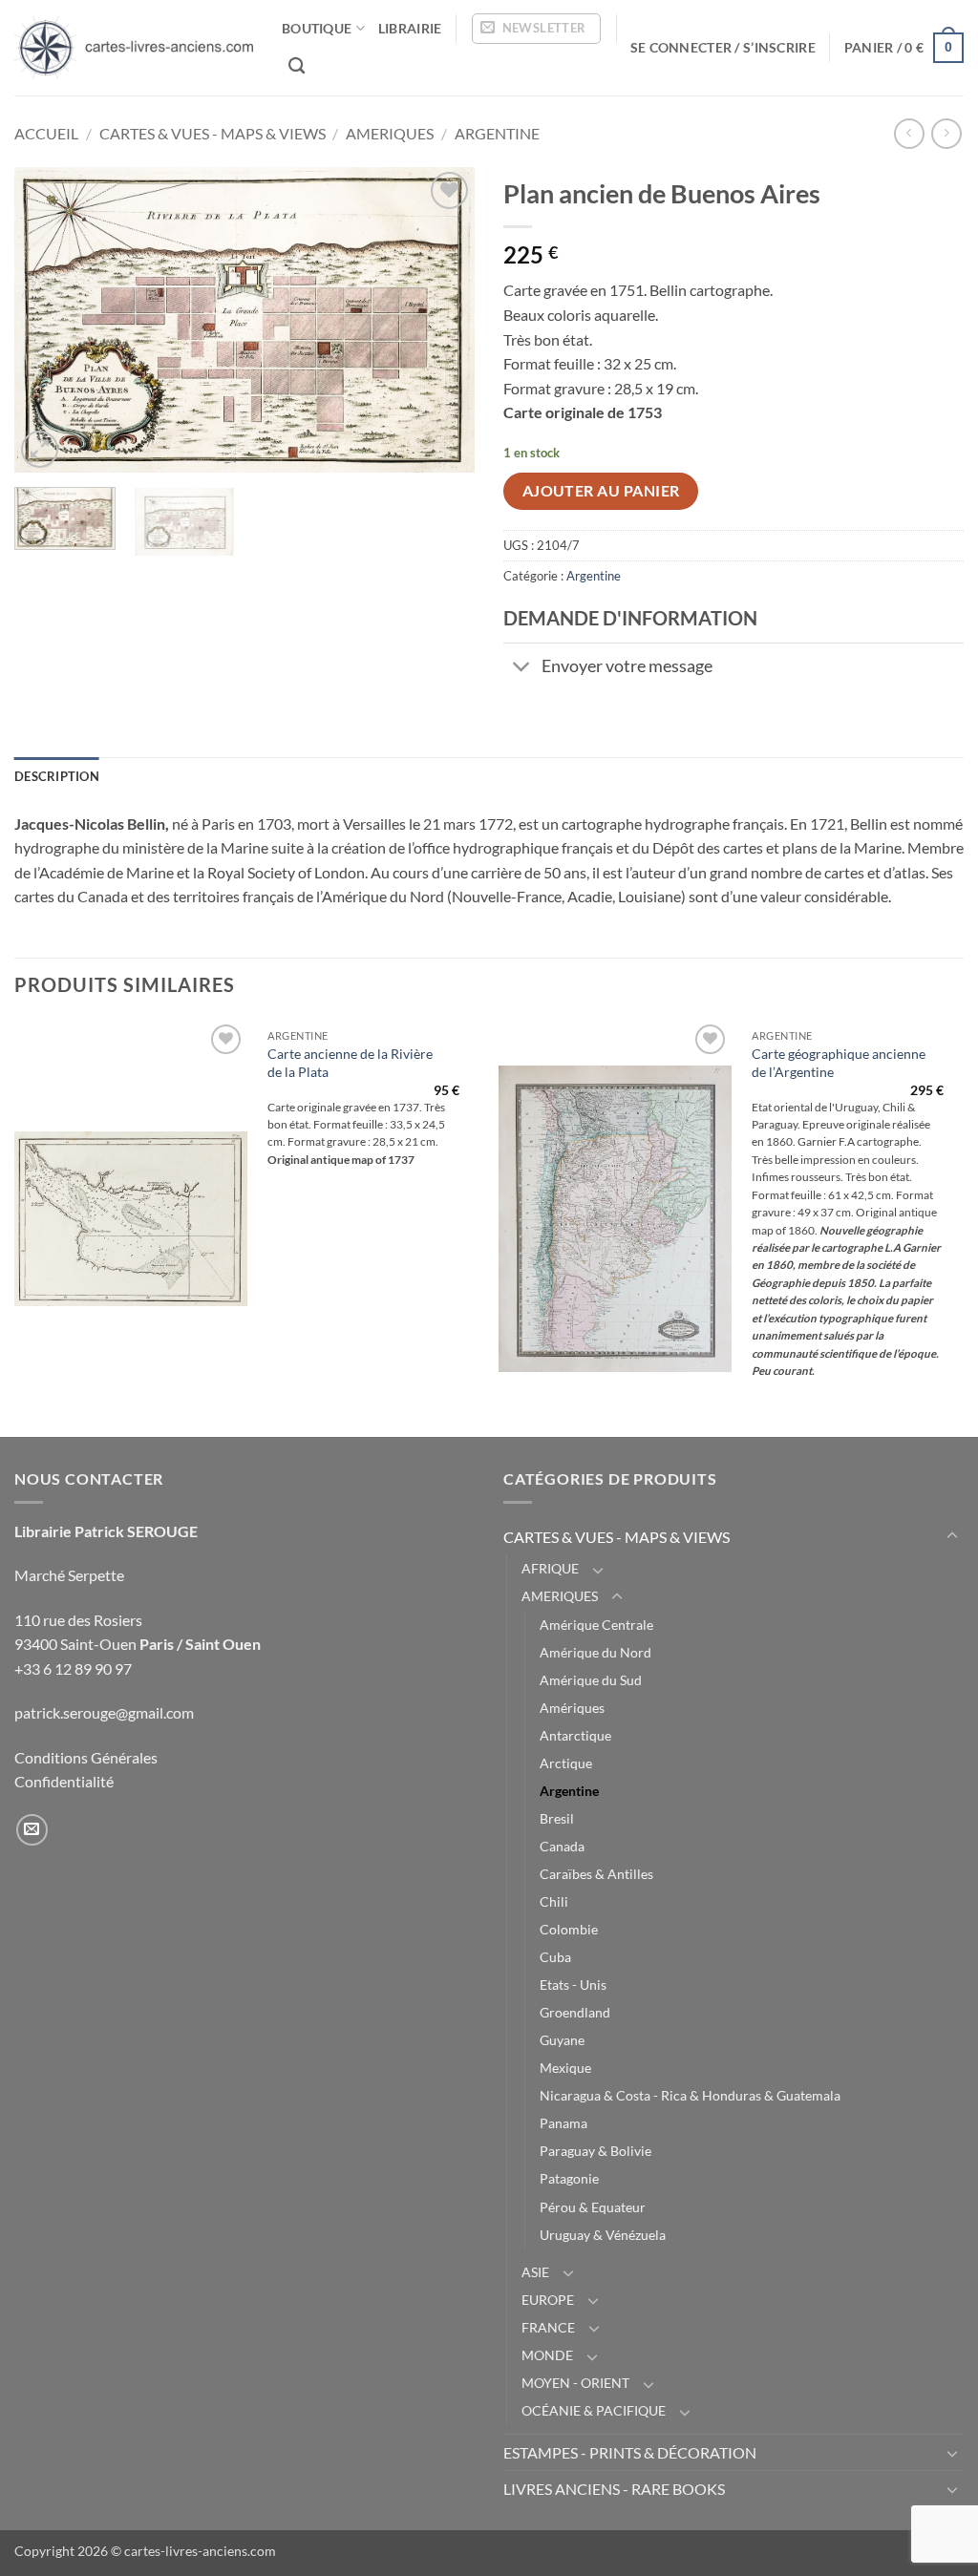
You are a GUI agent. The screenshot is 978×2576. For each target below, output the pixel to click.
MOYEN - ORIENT (575, 2383)
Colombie (569, 1929)
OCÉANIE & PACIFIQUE (594, 2410)
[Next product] (909, 133)
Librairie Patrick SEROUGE (106, 1531)
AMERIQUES (390, 133)
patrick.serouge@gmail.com (104, 1712)
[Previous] (48, 320)
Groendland (575, 2012)
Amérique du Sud (591, 1680)
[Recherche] (297, 66)
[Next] (441, 320)
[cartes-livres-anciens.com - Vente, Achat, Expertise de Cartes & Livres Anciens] (134, 48)
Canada (562, 1846)
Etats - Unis (573, 1985)
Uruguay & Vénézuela (603, 2235)
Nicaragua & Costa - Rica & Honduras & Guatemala (690, 2095)
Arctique (566, 1763)
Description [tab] (57, 776)
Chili (554, 1901)
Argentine (497, 133)
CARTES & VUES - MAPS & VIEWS (213, 133)
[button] (536, 29)
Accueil (46, 133)
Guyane (562, 2040)
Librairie (410, 28)
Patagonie (569, 2178)
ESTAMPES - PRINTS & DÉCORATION (630, 2452)
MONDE (547, 2355)
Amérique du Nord (595, 1652)
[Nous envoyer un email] (32, 1830)
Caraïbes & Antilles (596, 1874)
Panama (563, 2123)
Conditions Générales (86, 1757)
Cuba (555, 1957)
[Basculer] (522, 669)
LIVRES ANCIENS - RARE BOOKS (614, 2489)
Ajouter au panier (601, 491)
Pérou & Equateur (593, 2207)
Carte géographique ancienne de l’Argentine (839, 1063)
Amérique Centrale (596, 1625)
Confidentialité (64, 1781)
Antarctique (575, 1735)
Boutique (317, 28)
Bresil (557, 1818)
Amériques (572, 1708)
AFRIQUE (550, 1568)
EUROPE (548, 2300)
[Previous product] (946, 133)
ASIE (535, 2272)
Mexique (565, 2068)
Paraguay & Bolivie (595, 2151)
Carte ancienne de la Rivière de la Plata (350, 1063)
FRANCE (548, 2327)
